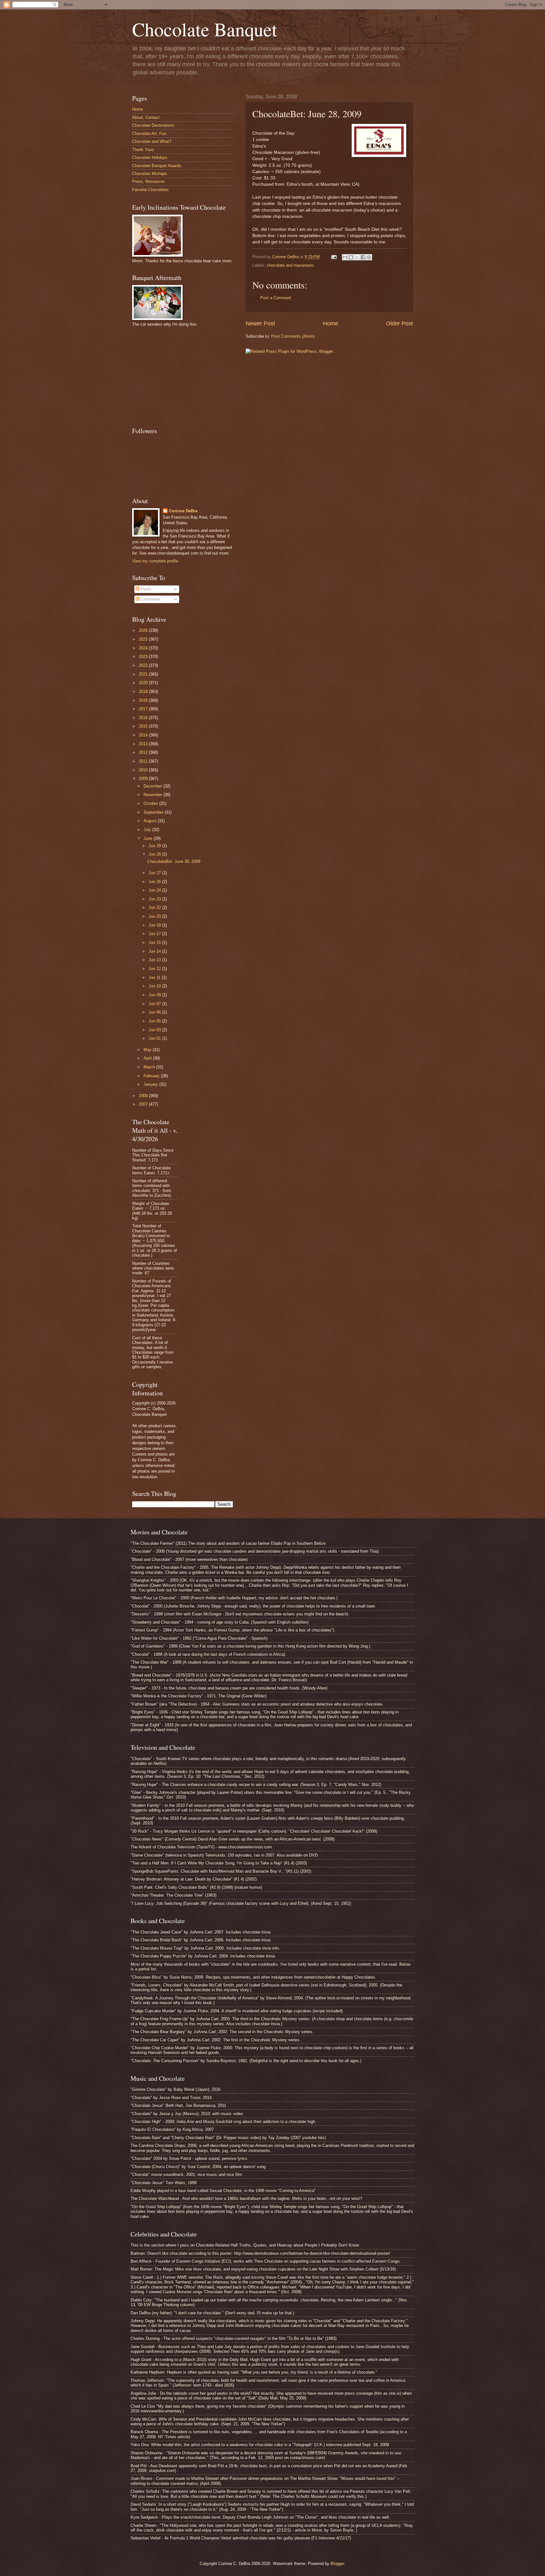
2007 (144, 1104)
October (151, 803)
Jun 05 (155, 1021)
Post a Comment (276, 298)
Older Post (399, 323)
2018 (144, 700)
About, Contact (146, 117)
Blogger (337, 2564)
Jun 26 (155, 882)
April (148, 1058)
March (150, 1067)
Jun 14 (155, 951)
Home (331, 323)
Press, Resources (149, 181)
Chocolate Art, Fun (149, 134)
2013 (144, 744)
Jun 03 (155, 1030)
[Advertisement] (179, 376)
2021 (144, 674)
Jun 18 (155, 925)
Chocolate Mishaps (150, 174)
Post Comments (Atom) (293, 336)
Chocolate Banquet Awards (157, 166)
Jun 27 (155, 873)
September (154, 812)
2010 (144, 770)
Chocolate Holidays (150, 157)
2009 (144, 779)
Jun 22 (155, 907)
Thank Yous (143, 150)
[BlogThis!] (351, 257)
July (148, 830)
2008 (144, 1096)
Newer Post (260, 323)
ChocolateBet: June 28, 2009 (174, 861)
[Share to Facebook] (363, 257)
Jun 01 (155, 1038)
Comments (150, 599)
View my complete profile (155, 561)
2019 (144, 692)
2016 (144, 718)
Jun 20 (155, 916)
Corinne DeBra (183, 511)
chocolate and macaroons (290, 265)
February (152, 1076)
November (153, 795)
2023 (144, 657)
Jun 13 (155, 960)
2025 (144, 639)
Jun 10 (155, 986)
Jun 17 (155, 934)
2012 (144, 752)
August (151, 821)
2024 (144, 648)
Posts (145, 589)
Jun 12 (155, 969)
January (151, 1084)
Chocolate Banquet (205, 29)
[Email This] (345, 257)
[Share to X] (357, 257)
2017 (144, 709)
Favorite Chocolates (150, 190)
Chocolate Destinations (153, 125)
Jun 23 (155, 899)
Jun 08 (155, 995)
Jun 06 (155, 1012)
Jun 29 (155, 846)
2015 (144, 726)
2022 (144, 665)
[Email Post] (334, 257)
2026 (144, 630)
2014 (144, 735)
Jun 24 (155, 890)
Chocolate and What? (152, 141)
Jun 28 (155, 854)
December (153, 786)
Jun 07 (155, 1004)
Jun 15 (155, 942)
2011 (144, 761)
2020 (144, 683)
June (149, 838)
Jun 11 (155, 977)
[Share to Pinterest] (369, 257)
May (148, 1050)
